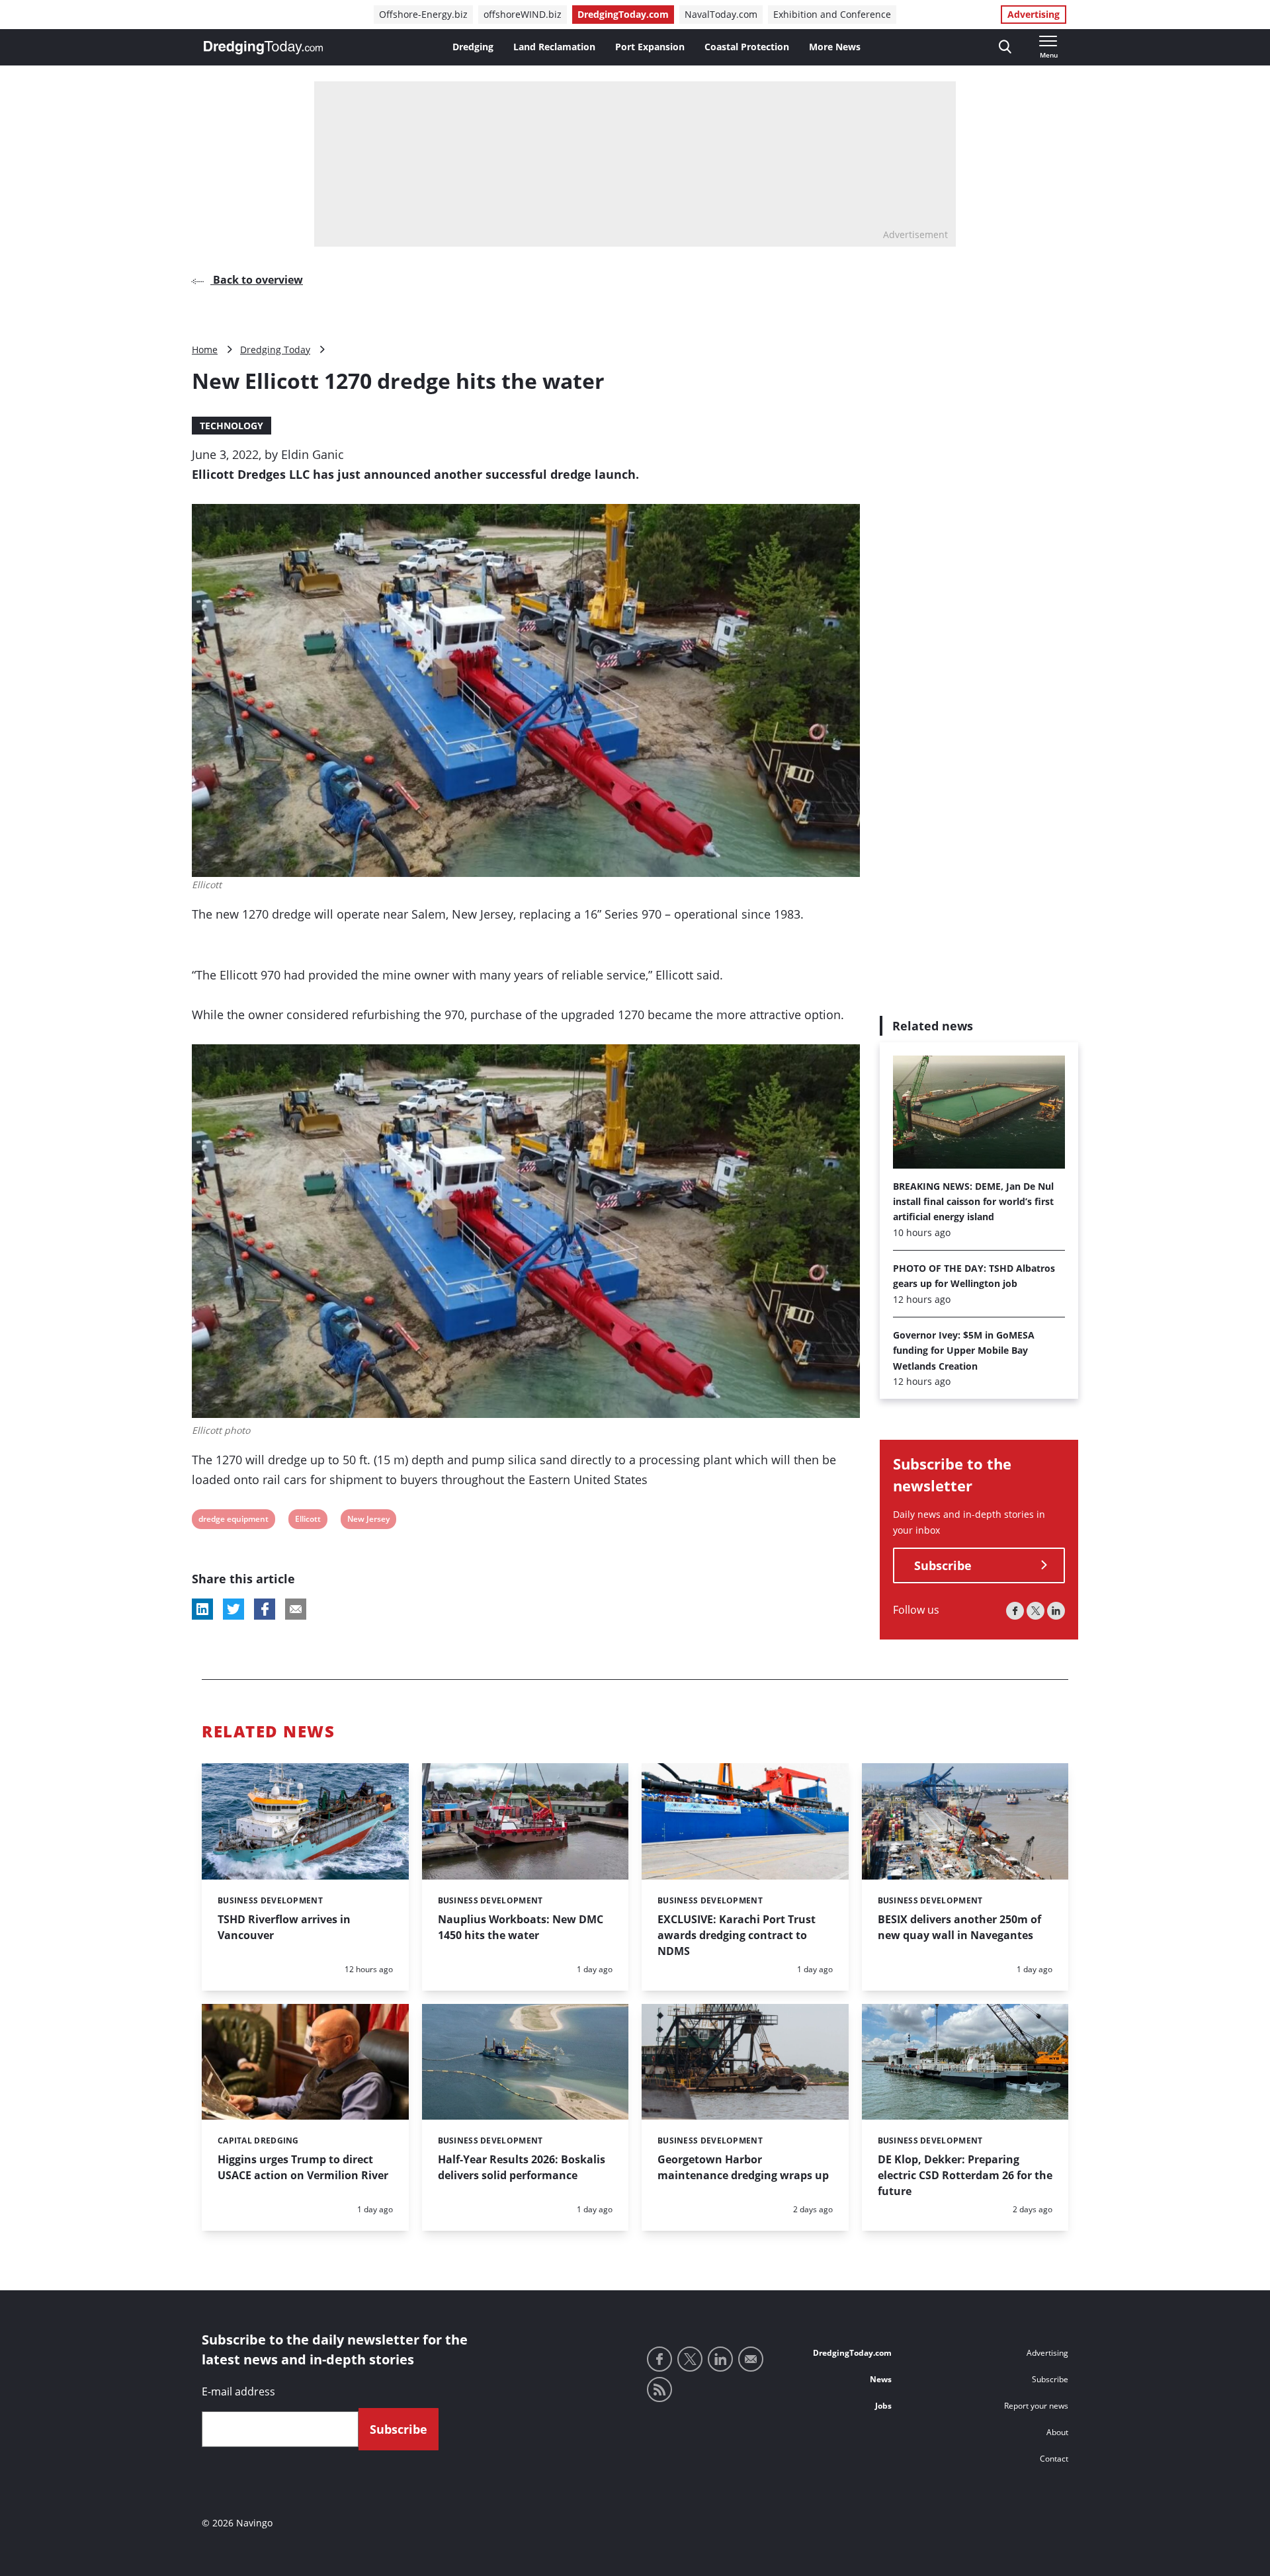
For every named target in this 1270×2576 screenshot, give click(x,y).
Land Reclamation (554, 47)
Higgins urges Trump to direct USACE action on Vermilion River (303, 2167)
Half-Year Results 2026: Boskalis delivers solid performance (522, 2167)
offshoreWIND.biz (523, 14)
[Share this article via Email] (296, 1609)
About (1057, 2432)
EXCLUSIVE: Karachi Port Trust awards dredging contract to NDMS (737, 1935)
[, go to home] (263, 48)
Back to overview (257, 280)
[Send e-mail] (751, 2359)
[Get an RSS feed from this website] (659, 2389)
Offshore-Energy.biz (423, 14)
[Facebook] (1015, 1611)
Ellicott (308, 1521)
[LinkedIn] (1056, 1611)
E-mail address (238, 2391)
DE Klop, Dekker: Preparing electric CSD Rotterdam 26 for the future (965, 2175)
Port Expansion (650, 47)
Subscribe (943, 1565)
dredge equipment (233, 1521)
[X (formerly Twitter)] (1036, 1611)
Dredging (473, 47)
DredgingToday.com (623, 14)
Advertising (1034, 14)
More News (835, 47)
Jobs (883, 2406)
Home (205, 350)
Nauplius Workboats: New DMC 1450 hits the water (521, 1927)
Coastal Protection (747, 47)
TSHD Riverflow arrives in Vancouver (284, 1927)
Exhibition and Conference (832, 14)
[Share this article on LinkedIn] (202, 1609)
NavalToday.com (721, 14)
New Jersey (368, 1521)
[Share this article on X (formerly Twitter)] (233, 1609)
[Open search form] (1005, 47)
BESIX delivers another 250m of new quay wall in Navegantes (959, 1927)
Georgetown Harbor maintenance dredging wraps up (743, 2167)
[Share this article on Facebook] (265, 1609)
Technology (232, 426)
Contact (1054, 2459)
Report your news (1036, 2406)
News (881, 2379)
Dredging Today (275, 350)
